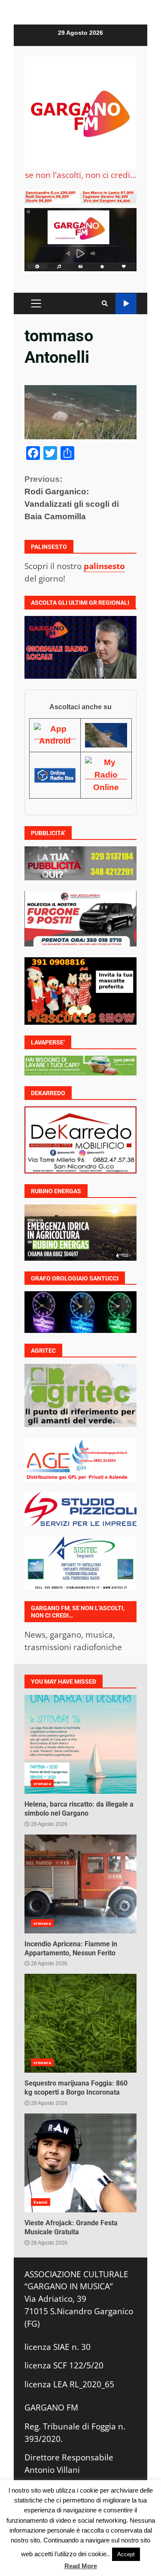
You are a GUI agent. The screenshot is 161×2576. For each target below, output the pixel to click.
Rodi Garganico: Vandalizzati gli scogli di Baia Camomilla (72, 498)
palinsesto (104, 566)
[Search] (105, 303)
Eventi (41, 2202)
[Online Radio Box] (55, 775)
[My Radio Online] (106, 775)
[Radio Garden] (106, 735)
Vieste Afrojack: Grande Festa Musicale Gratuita (80, 2163)
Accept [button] (126, 2554)
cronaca (42, 1783)
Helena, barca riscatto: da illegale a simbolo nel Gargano (80, 1744)
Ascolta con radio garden (126, 304)
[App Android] (55, 735)
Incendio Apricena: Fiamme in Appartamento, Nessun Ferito (80, 1884)
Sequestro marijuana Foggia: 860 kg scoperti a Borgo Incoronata (80, 2023)
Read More (81, 2566)
